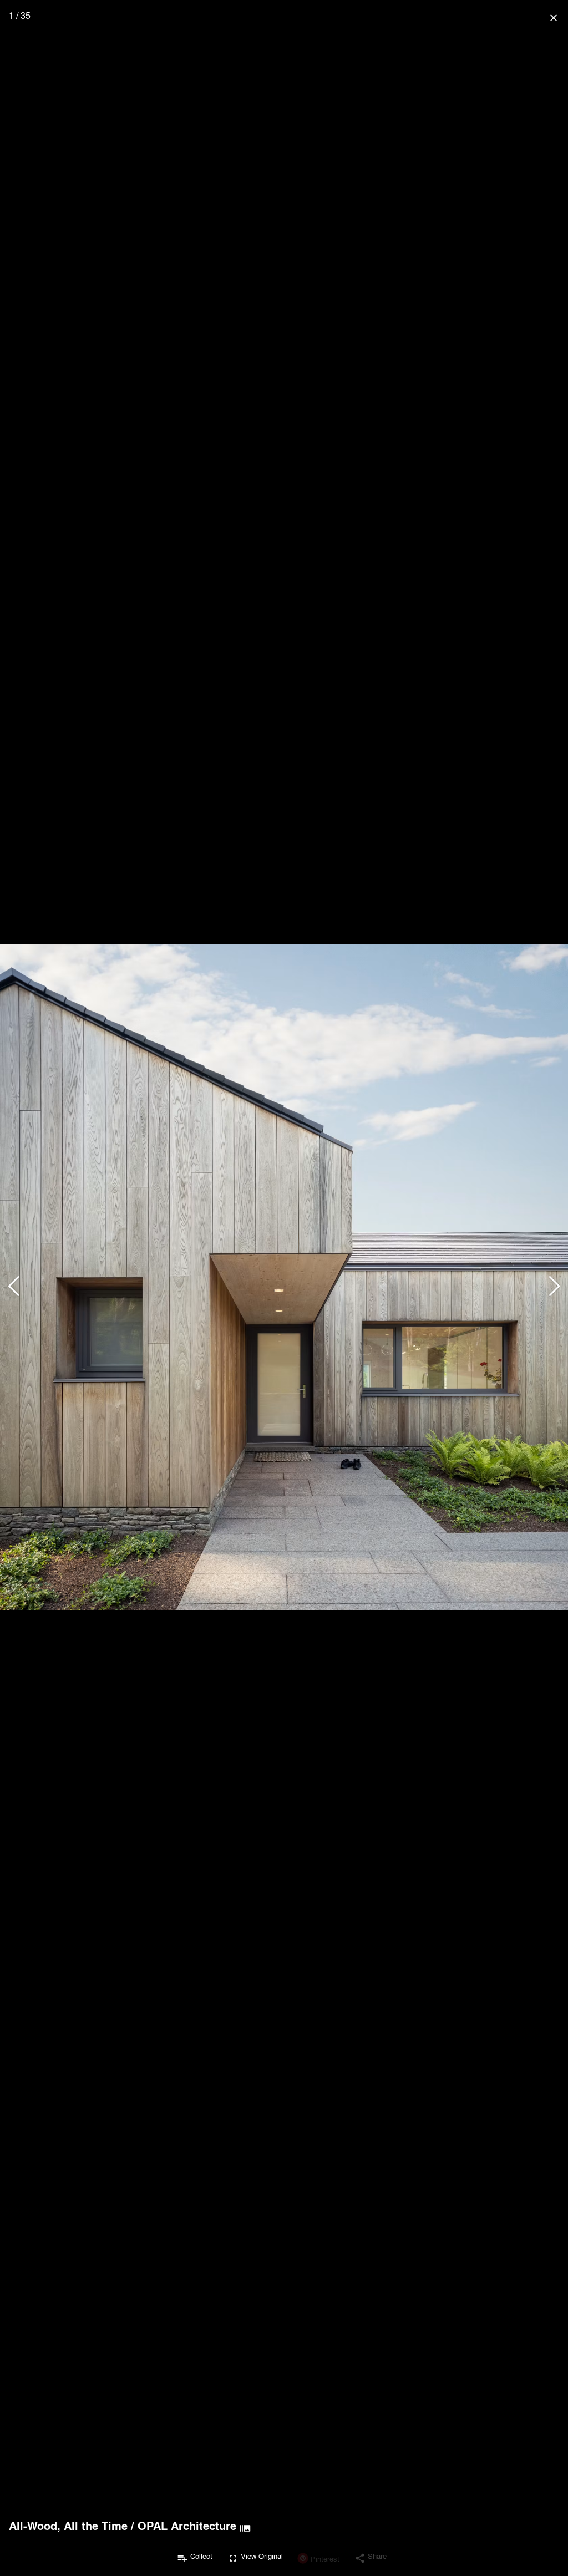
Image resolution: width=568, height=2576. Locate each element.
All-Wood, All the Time (68, 2526)
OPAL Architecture (187, 2526)
